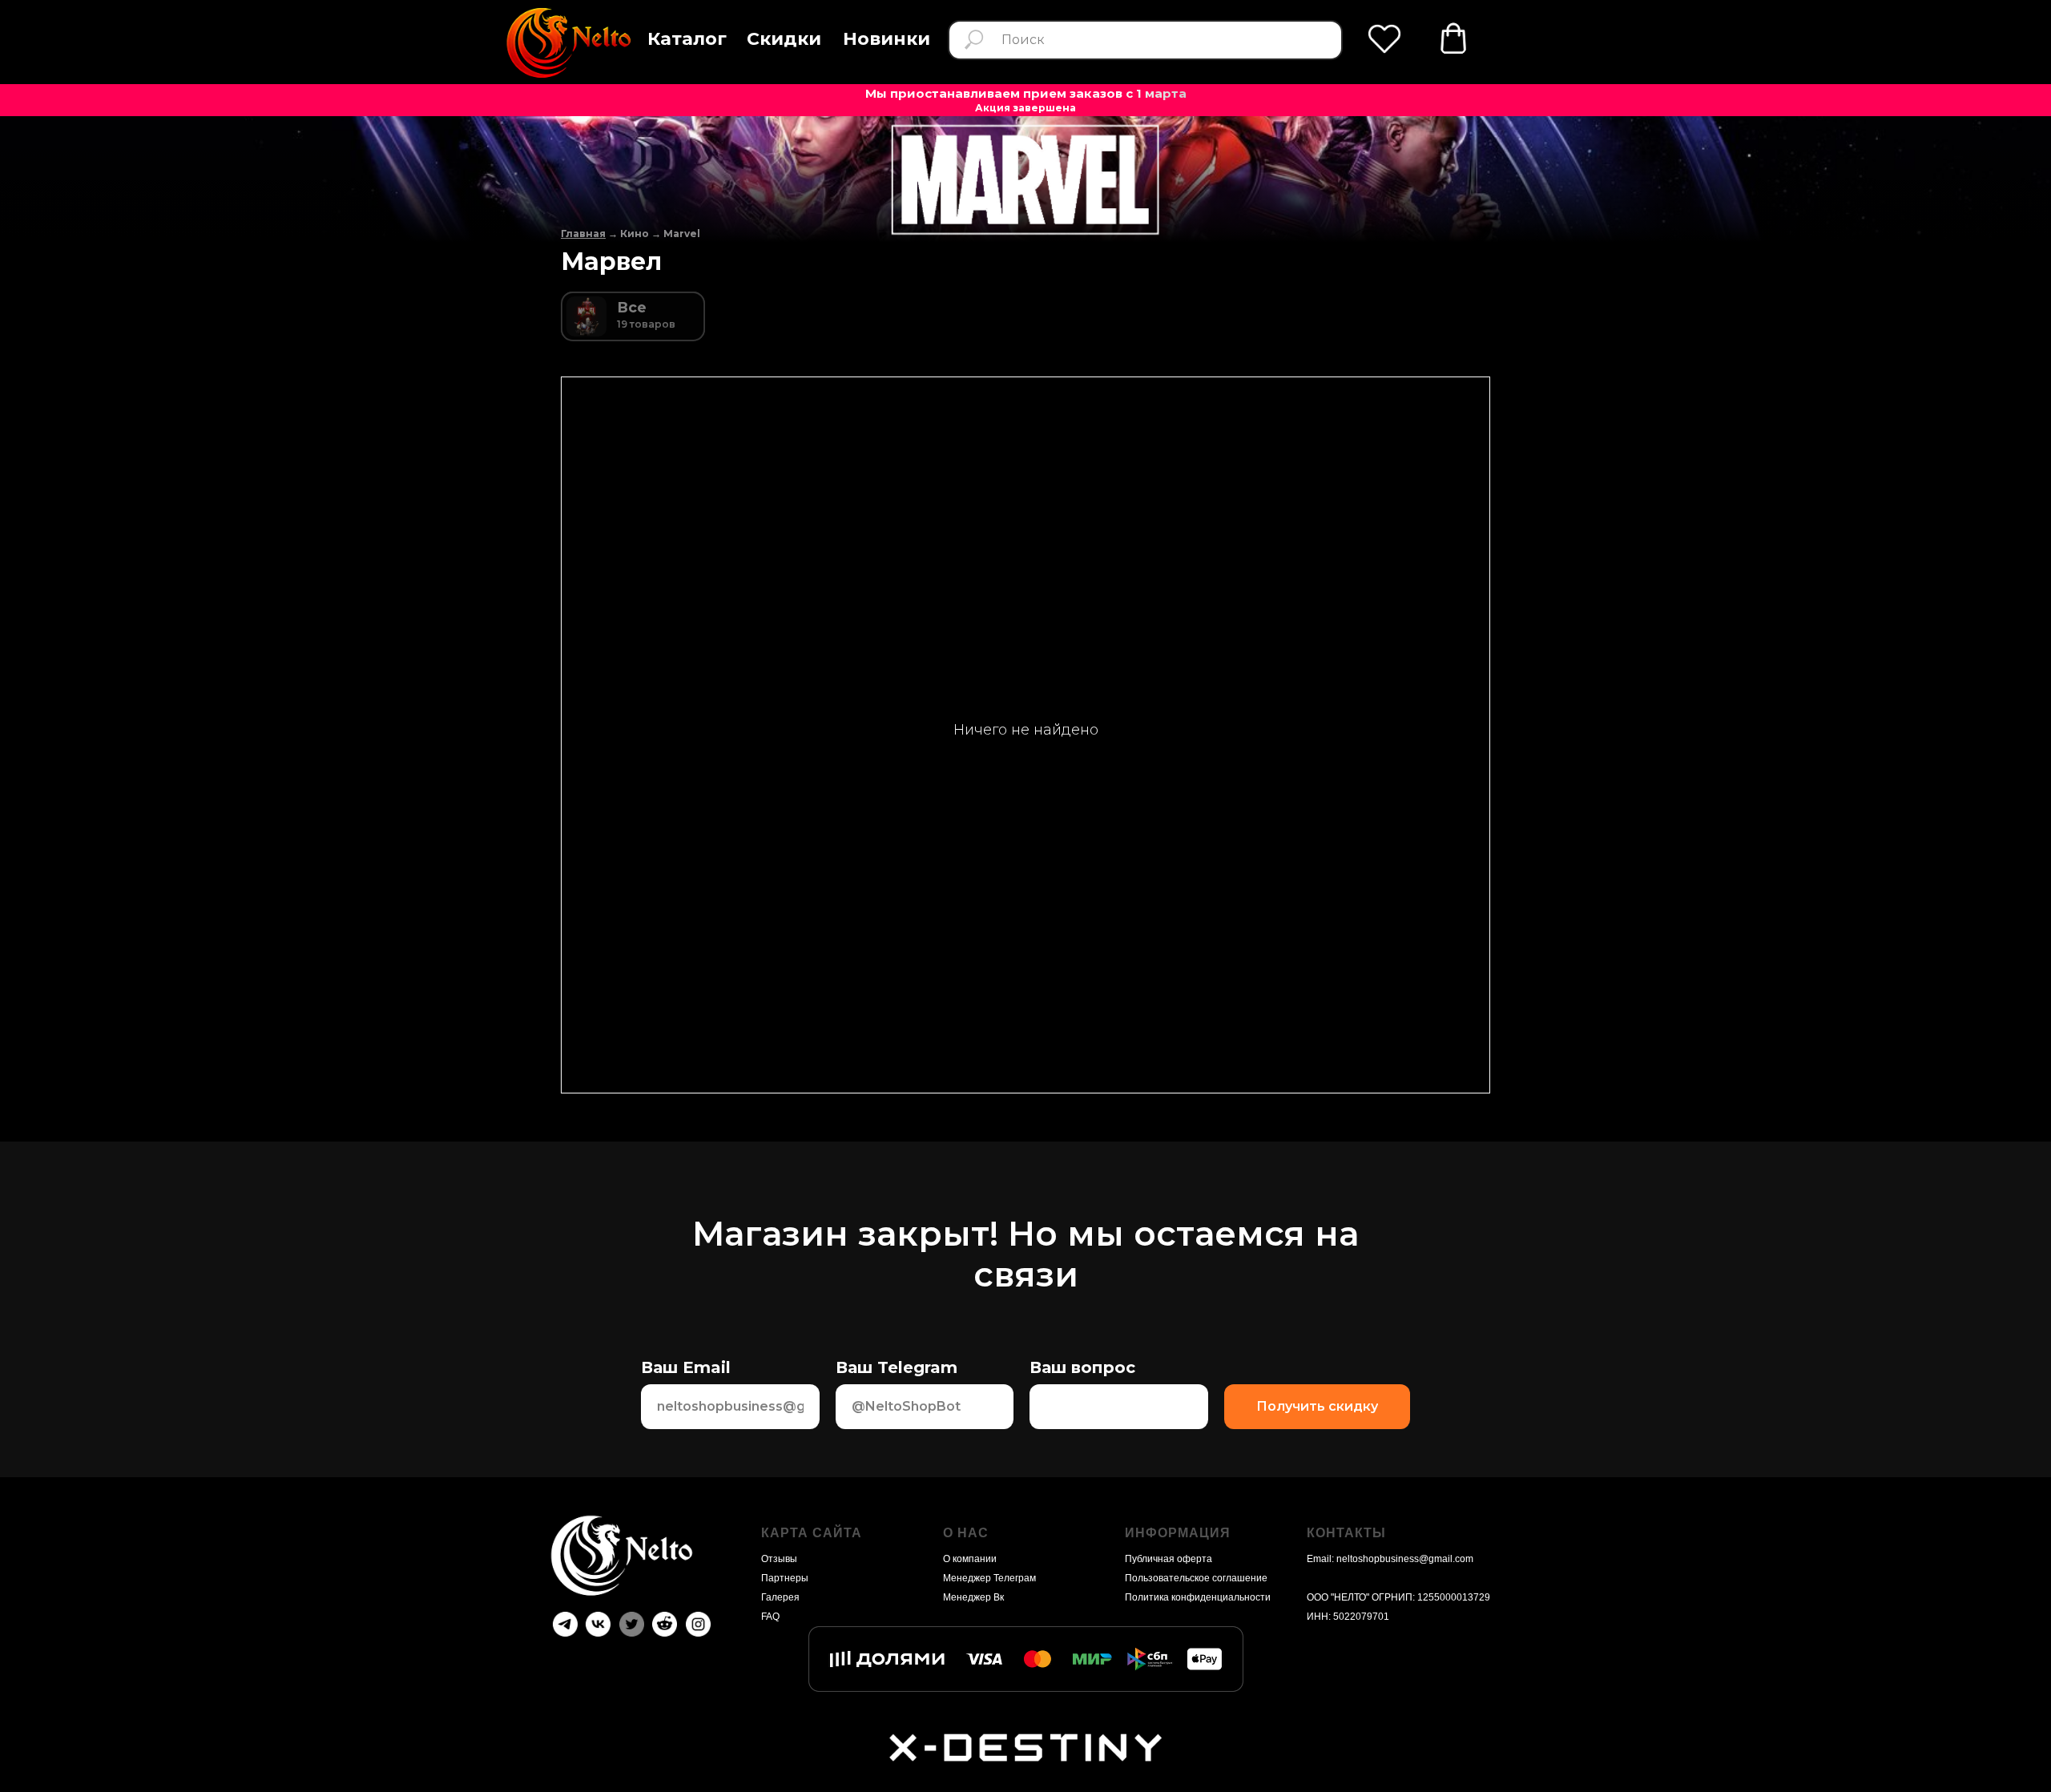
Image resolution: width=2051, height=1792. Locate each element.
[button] (687, 40)
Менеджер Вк (973, 1597)
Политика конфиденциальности (1198, 1597)
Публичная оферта (1169, 1559)
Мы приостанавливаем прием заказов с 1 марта (1026, 93)
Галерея (780, 1597)
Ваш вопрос (1082, 1367)
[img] (568, 43)
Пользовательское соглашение (1196, 1578)
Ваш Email (686, 1367)
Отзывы (779, 1559)
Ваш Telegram (897, 1367)
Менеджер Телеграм (989, 1578)
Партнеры (785, 1578)
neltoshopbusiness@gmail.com (1405, 1559)
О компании (970, 1559)
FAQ (770, 1617)
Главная (583, 234)
